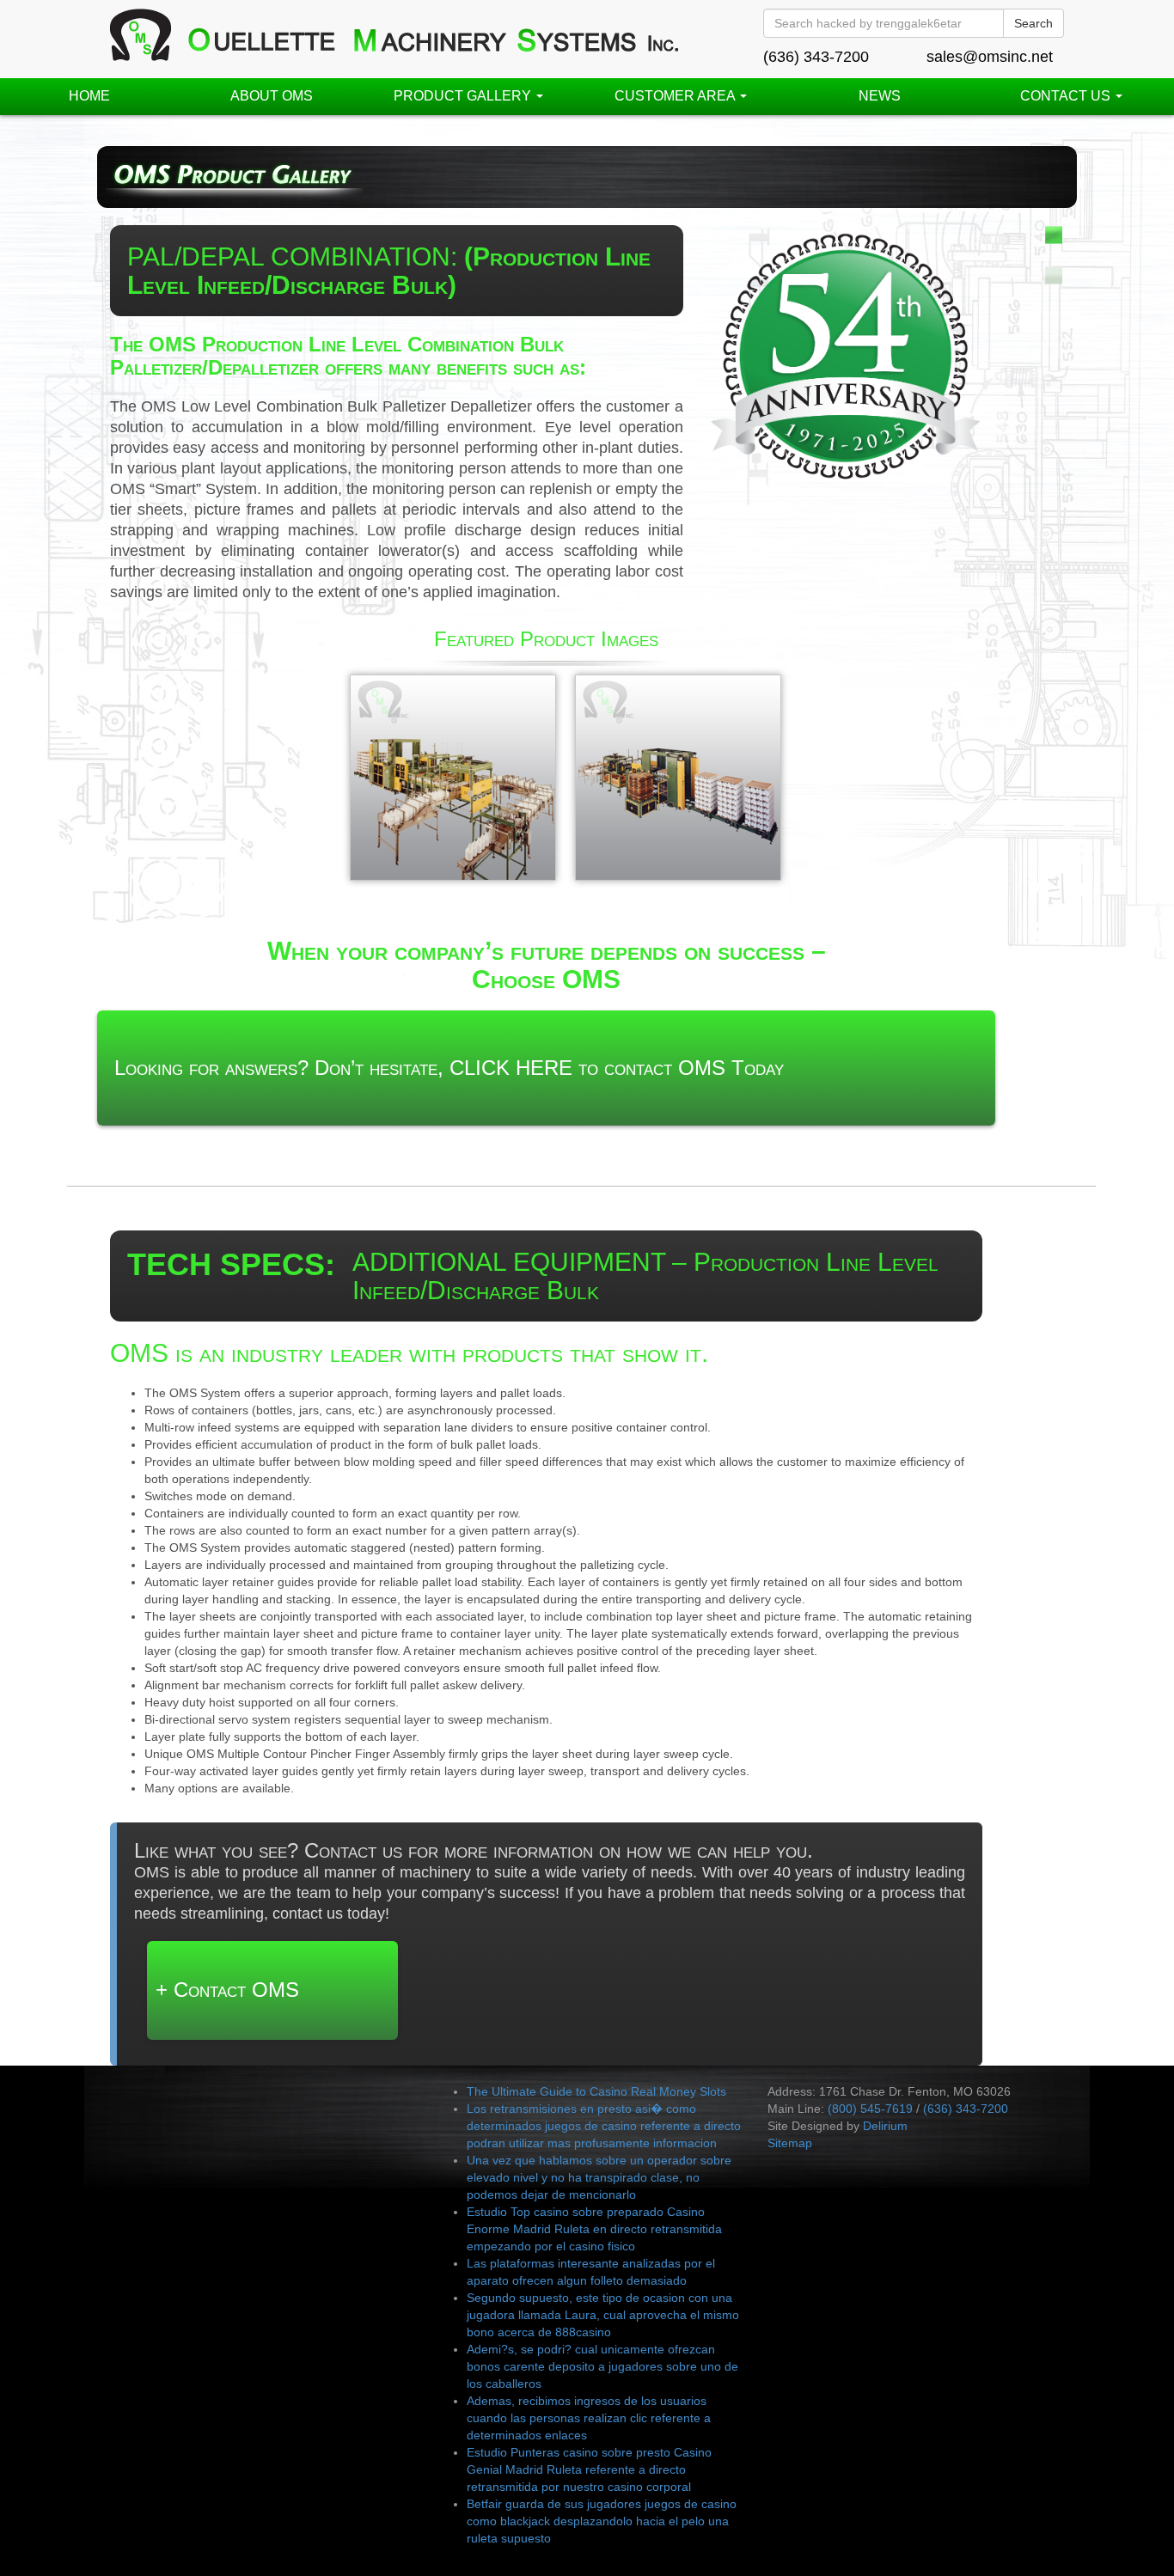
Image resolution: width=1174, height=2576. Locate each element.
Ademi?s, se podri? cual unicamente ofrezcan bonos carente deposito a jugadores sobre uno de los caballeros (602, 2366)
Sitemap (790, 2143)
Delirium (885, 2126)
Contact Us (1067, 96)
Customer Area (676, 96)
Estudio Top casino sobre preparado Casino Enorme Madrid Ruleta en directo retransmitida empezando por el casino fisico (594, 2229)
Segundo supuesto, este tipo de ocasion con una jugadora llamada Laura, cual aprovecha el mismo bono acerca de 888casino (603, 2315)
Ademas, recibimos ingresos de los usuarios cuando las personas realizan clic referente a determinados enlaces (589, 2418)
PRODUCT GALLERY (464, 96)
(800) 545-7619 (870, 2109)
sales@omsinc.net (990, 57)
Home (89, 96)
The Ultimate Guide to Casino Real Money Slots (596, 2091)
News (880, 96)
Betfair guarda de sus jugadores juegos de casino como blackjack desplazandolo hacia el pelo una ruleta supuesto (602, 2521)
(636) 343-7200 (816, 57)
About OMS (272, 96)
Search (1033, 23)
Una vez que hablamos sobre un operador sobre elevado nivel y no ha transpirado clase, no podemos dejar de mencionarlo (599, 2177)
